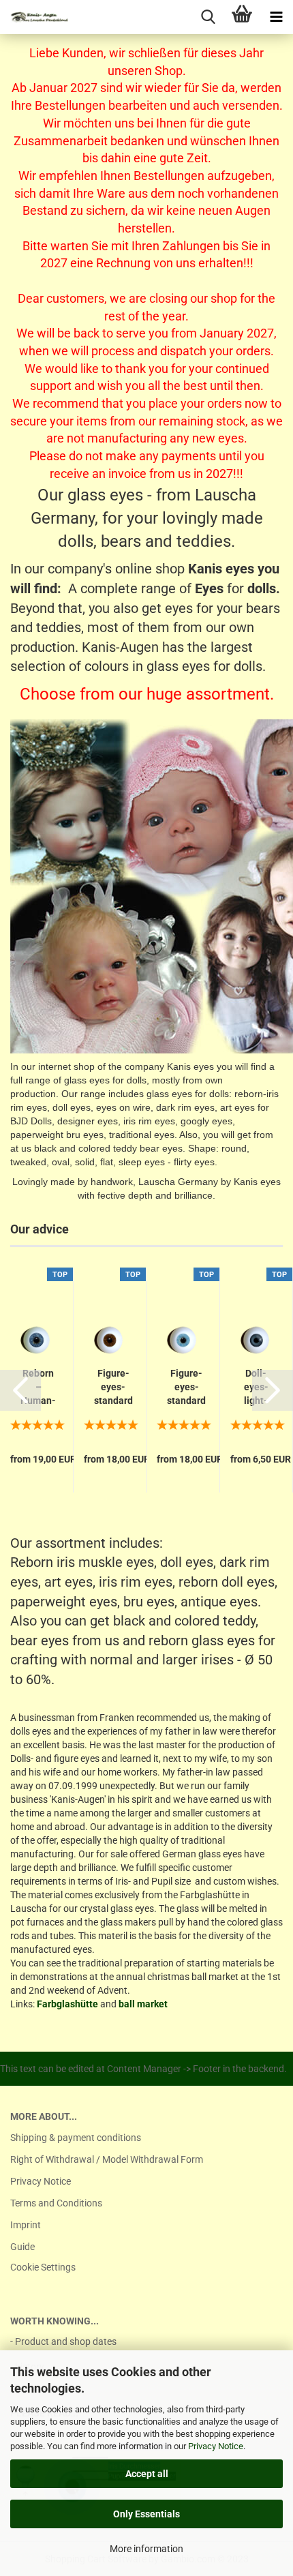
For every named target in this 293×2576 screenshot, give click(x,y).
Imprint (26, 2225)
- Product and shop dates (63, 2341)
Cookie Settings (43, 2267)
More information (146, 2549)
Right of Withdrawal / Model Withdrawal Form (107, 2159)
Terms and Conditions (56, 2203)
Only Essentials (146, 2514)
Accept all (147, 2474)
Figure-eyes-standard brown (113, 1388)
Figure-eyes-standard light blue (186, 1388)
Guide (22, 2247)
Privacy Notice (216, 2446)
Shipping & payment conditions (76, 2138)
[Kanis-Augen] (34, 17)
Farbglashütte (67, 2004)
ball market (143, 2004)
